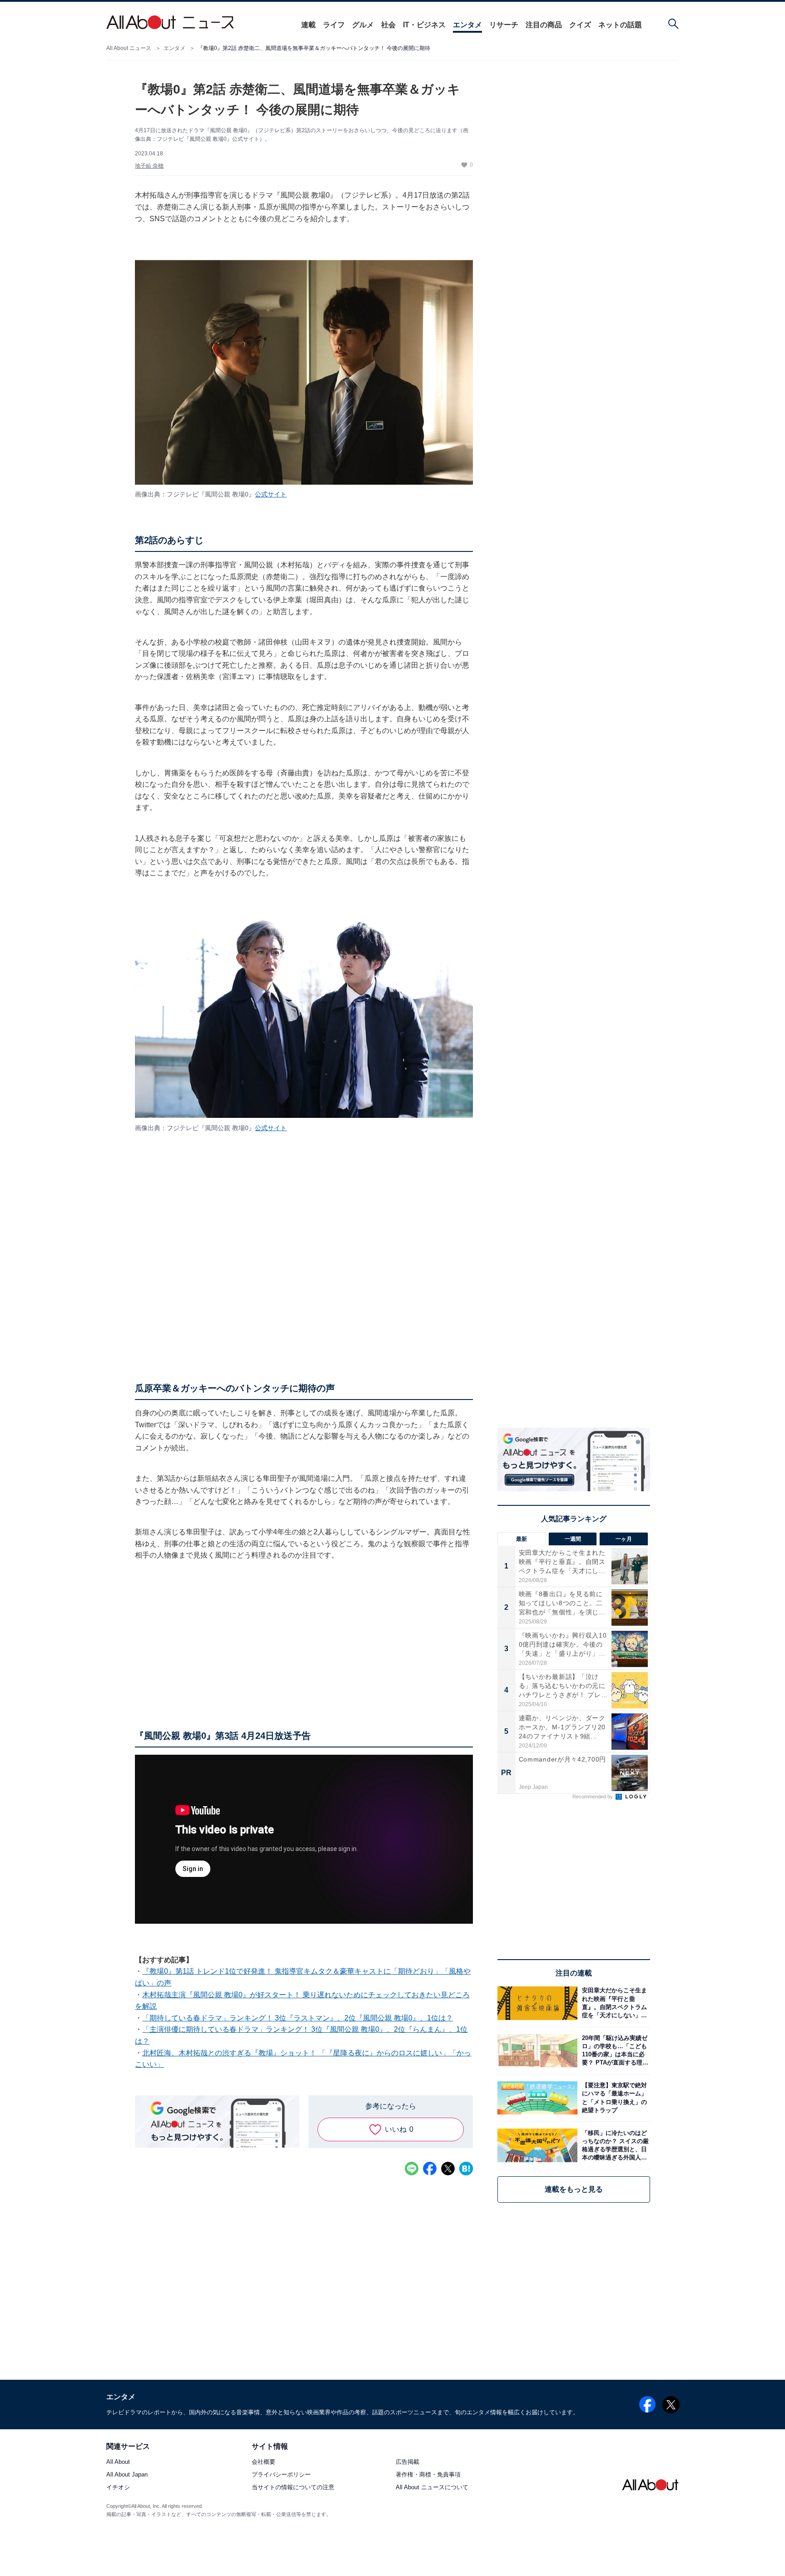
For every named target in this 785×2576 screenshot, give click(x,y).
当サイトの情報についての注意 (293, 2488)
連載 (308, 25)
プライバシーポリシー (281, 2475)
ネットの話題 (620, 25)
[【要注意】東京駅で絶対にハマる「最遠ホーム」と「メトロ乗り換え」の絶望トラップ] (614, 2098)
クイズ (580, 25)
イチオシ (118, 2488)
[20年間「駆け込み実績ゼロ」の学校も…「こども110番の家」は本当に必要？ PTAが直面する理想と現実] (614, 2051)
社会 (388, 25)
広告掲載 (407, 2462)
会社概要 (263, 2462)
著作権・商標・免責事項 (428, 2475)
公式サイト (271, 494)
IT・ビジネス (424, 25)
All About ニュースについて (432, 2488)
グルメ (363, 25)
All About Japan (127, 2475)
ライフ (334, 25)
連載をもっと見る (574, 2189)
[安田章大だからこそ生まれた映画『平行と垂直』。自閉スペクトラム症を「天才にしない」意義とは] (614, 2003)
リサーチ (504, 25)
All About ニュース (129, 48)
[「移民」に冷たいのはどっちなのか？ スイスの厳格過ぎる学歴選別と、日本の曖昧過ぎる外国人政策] (614, 2145)
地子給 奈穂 (149, 166)
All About (118, 2462)
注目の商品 (544, 25)
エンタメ (467, 25)
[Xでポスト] (448, 2169)
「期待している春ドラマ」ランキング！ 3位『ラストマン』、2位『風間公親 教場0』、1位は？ (298, 2018)
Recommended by (593, 1797)
